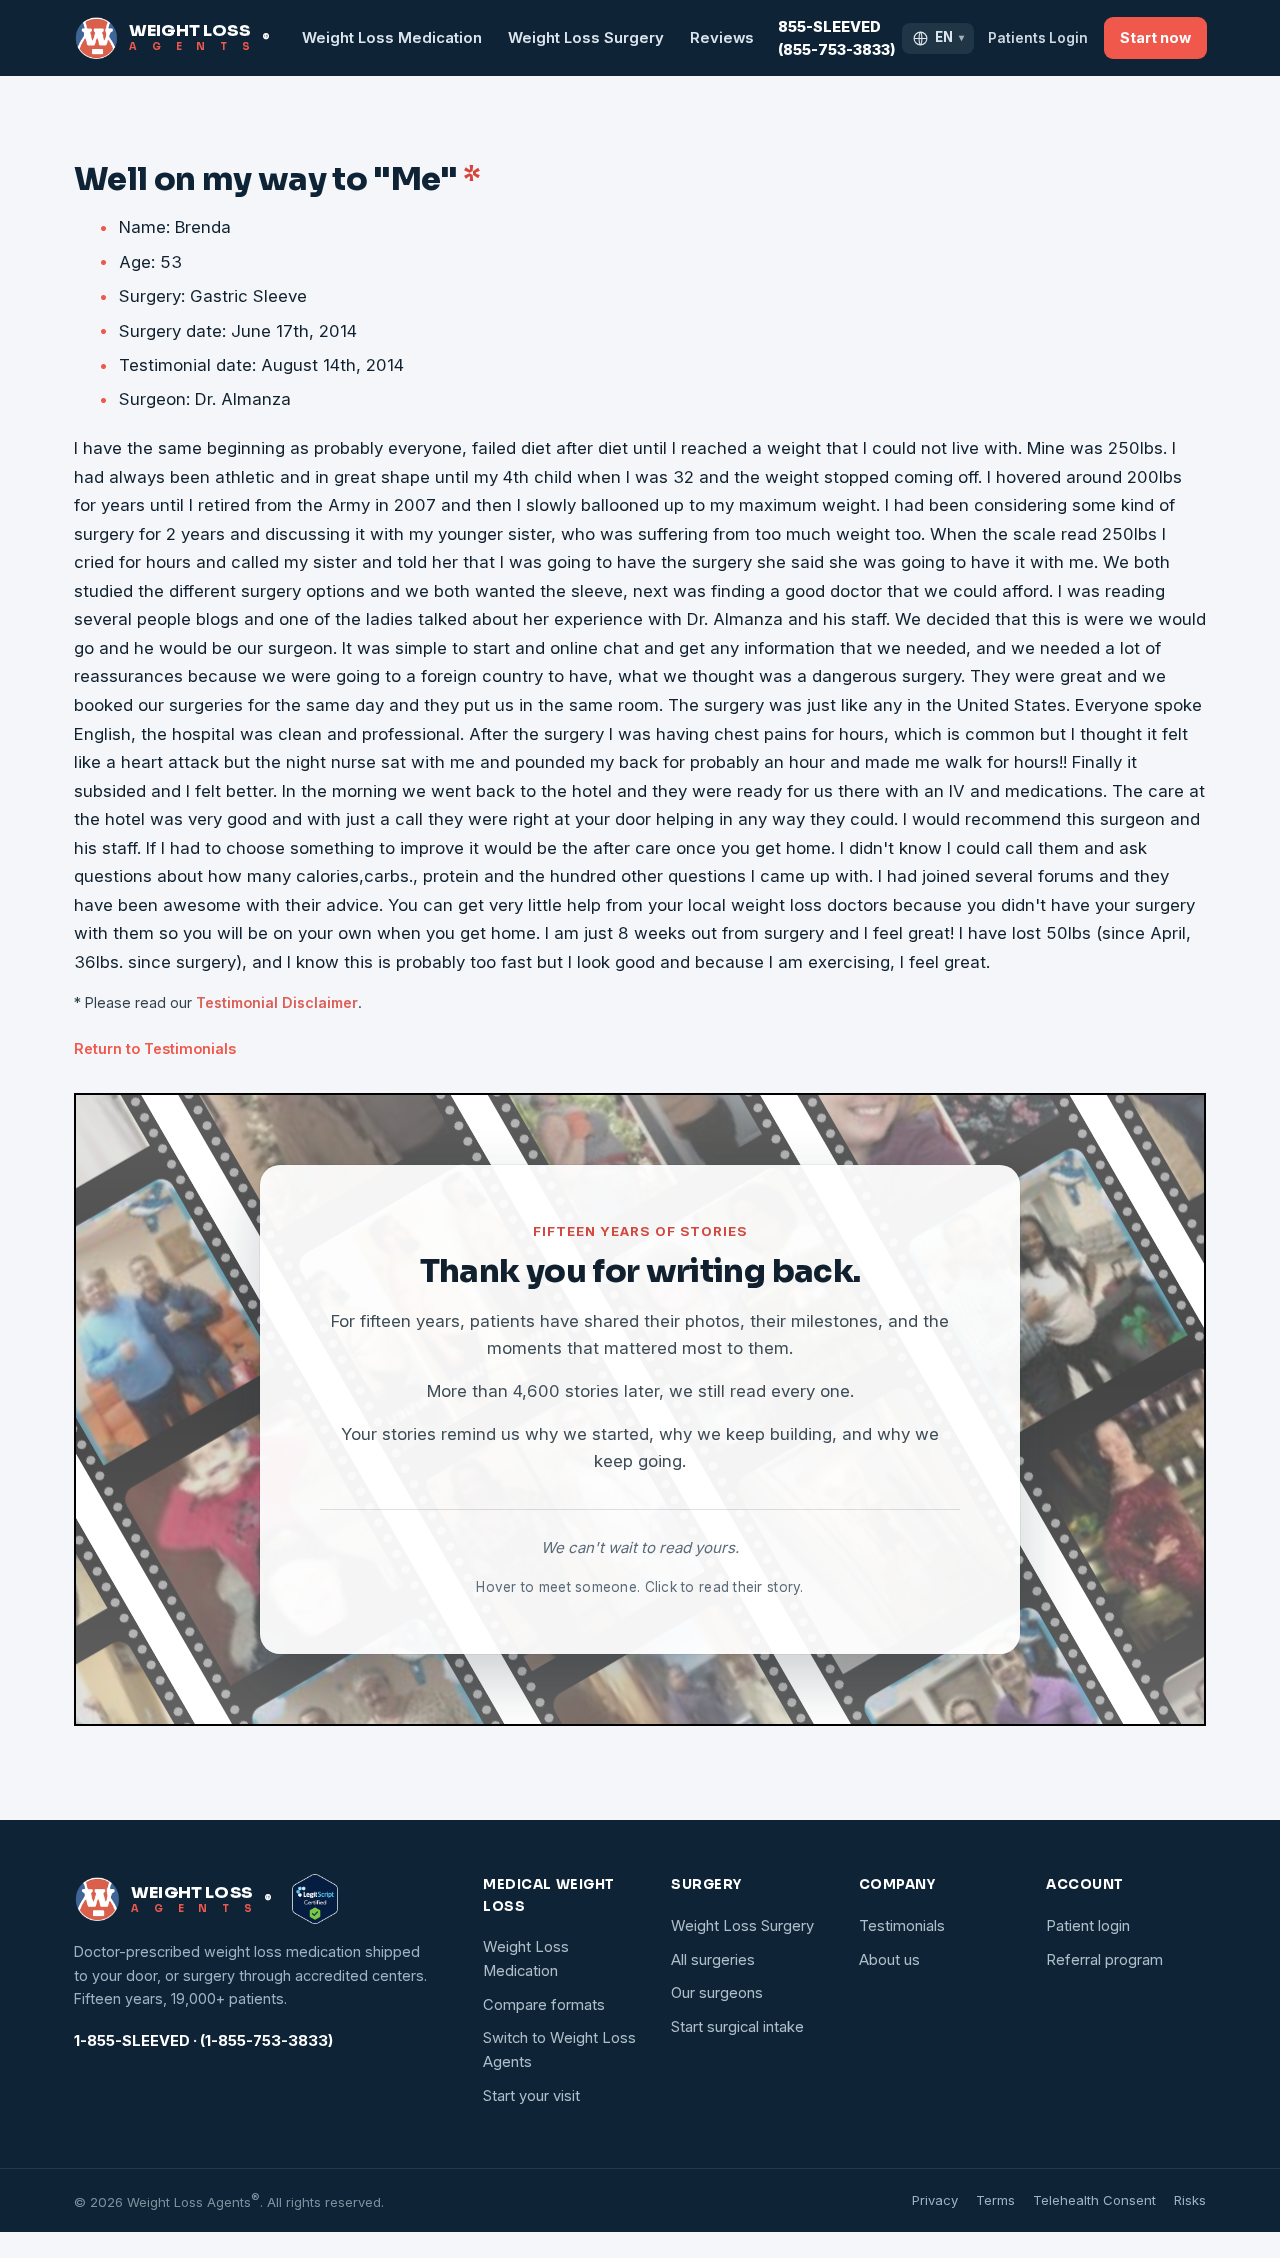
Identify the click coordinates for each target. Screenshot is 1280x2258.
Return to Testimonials (155, 1048)
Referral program (1104, 1960)
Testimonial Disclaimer (277, 1002)
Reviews (722, 38)
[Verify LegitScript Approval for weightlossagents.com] (315, 1899)
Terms (995, 2200)
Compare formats (544, 2005)
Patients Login (1038, 38)
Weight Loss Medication (392, 38)
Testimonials (902, 1926)
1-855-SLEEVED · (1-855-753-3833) (203, 2041)
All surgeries (713, 1960)
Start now (1155, 37)
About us (889, 1960)
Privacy (935, 2200)
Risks (1190, 2200)
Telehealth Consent (1094, 2200)
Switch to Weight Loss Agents (559, 2050)
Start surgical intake (737, 2027)
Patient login (1088, 1926)
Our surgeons (717, 1993)
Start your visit (531, 2096)
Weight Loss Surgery (586, 38)
